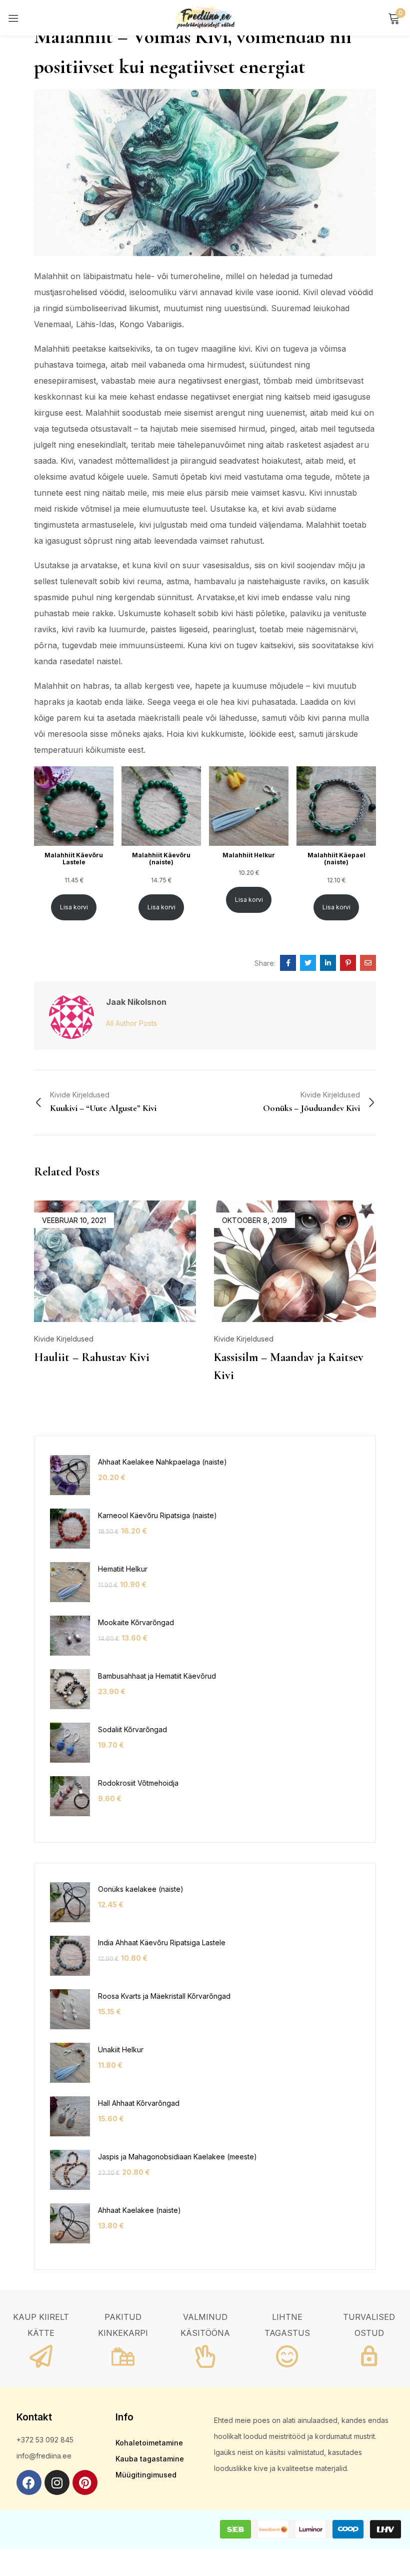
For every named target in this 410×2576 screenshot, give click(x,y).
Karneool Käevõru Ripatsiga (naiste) (157, 1515)
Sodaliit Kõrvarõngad (132, 1729)
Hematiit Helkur (123, 1569)
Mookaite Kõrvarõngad (136, 1622)
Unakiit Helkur (121, 2050)
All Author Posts (131, 1023)
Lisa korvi (74, 907)
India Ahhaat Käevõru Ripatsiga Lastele (162, 1943)
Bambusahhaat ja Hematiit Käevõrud (157, 1676)
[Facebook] (29, 2482)
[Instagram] (57, 2482)
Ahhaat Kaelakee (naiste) (139, 2210)
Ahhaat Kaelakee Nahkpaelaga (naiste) (162, 1462)
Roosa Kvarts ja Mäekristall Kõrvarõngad (164, 1996)
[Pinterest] (85, 2482)
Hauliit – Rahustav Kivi (92, 1357)
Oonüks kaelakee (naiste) (141, 1889)
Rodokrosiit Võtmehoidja (138, 1783)
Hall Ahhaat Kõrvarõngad (139, 2103)
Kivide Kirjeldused (64, 1339)
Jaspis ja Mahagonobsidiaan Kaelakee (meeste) (177, 2157)
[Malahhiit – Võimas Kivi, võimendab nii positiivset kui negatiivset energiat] (288, 963)
